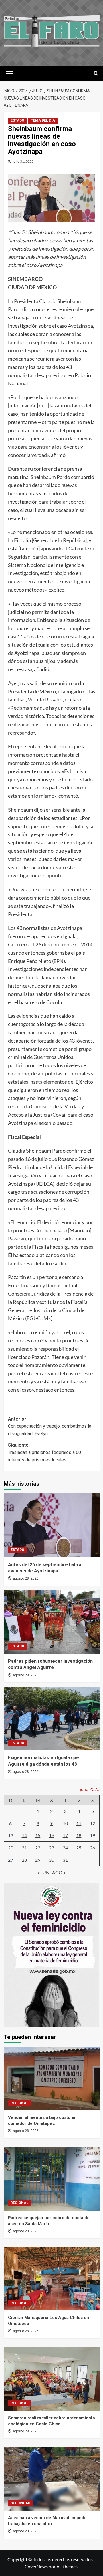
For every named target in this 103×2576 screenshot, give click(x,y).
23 (51, 1848)
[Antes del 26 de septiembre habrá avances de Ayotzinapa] (52, 1525)
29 (38, 1860)
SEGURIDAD (20, 2503)
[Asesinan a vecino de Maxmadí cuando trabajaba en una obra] (52, 2479)
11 (79, 1823)
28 (24, 1860)
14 (24, 1835)
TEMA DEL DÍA (43, 120)
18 (79, 1835)
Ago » (59, 1872)
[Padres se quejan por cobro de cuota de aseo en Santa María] (52, 2179)
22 (38, 1848)
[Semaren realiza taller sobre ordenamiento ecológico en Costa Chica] (52, 2379)
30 (51, 1860)
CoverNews (36, 2566)
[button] (9, 73)
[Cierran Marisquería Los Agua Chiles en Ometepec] (52, 2279)
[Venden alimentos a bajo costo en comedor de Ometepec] (52, 2079)
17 (65, 1835)
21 (24, 1848)
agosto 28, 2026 (26, 1578)
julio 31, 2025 (23, 161)
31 (65, 1860)
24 (65, 1848)
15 (38, 1835)
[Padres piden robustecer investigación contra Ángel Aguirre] (52, 1622)
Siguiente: (44, 1452)
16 (51, 1835)
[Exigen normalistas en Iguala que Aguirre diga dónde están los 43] (52, 1719)
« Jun (44, 1872)
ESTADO (17, 120)
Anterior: (50, 1426)
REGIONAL (19, 2103)
